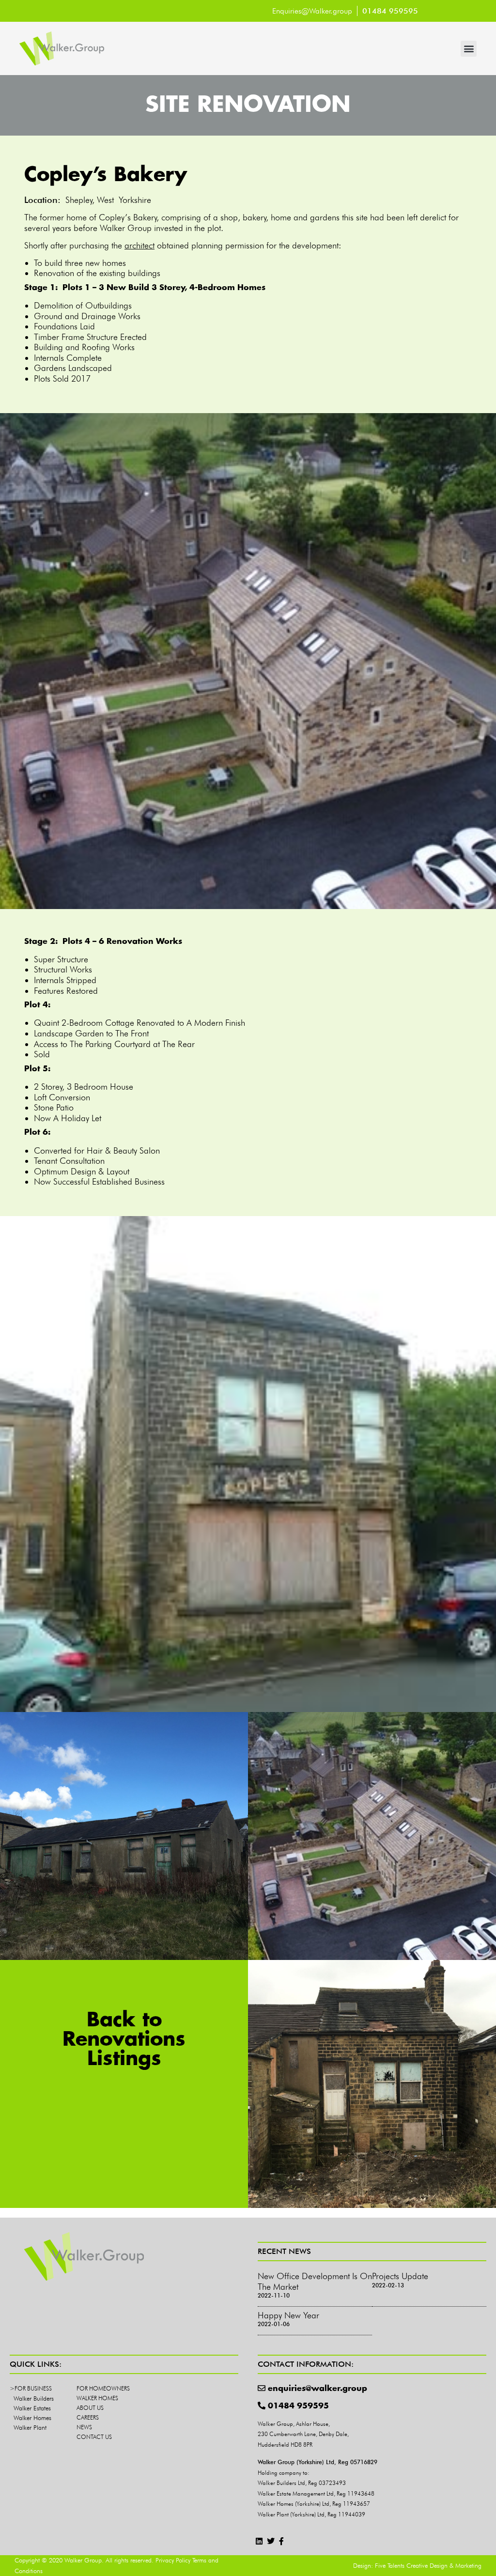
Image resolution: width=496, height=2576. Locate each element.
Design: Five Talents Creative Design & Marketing (417, 2565)
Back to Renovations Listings (124, 2040)
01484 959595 (298, 2406)
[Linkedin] (259, 2541)
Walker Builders (34, 2398)
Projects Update (400, 2276)
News (84, 2427)
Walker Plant (30, 2427)
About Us (90, 2408)
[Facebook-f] (282, 2541)
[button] (469, 49)
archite (137, 245)
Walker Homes (32, 2418)
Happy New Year (288, 2315)
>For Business (31, 2388)
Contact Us (94, 2437)
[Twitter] (271, 2541)
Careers (88, 2417)
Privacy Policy (173, 2560)
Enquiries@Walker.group (312, 11)
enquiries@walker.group (318, 2389)
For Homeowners (103, 2388)
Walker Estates (32, 2408)
